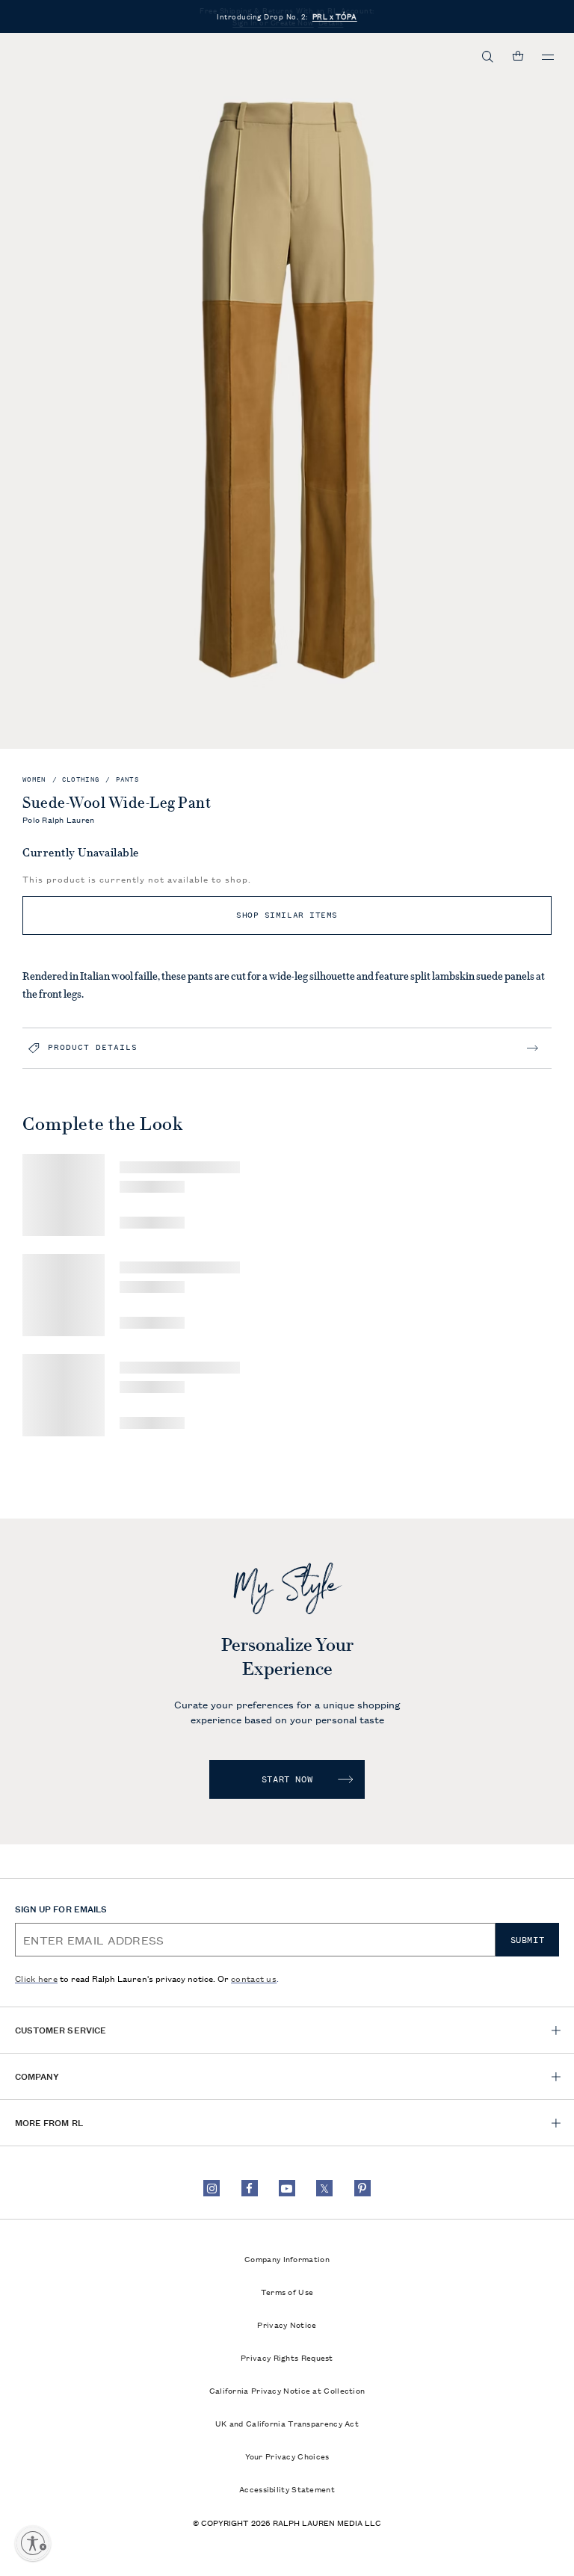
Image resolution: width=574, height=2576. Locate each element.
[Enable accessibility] (33, 2543)
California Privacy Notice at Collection (287, 2390)
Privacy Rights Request (287, 2357)
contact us (254, 1978)
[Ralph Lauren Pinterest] (362, 2188)
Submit (528, 1940)
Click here (36, 1978)
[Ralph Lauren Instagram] (212, 2188)
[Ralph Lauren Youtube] (287, 2188)
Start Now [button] (287, 1779)
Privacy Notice (287, 2324)
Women (34, 780)
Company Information (287, 2258)
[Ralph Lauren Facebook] (250, 2188)
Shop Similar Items (287, 915)
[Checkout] (518, 57)
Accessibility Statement (287, 2489)
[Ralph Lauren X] (324, 2188)
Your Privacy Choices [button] (287, 2456)
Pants (128, 780)
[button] (488, 57)
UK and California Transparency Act (287, 2423)
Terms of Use (287, 2291)
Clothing (81, 780)
